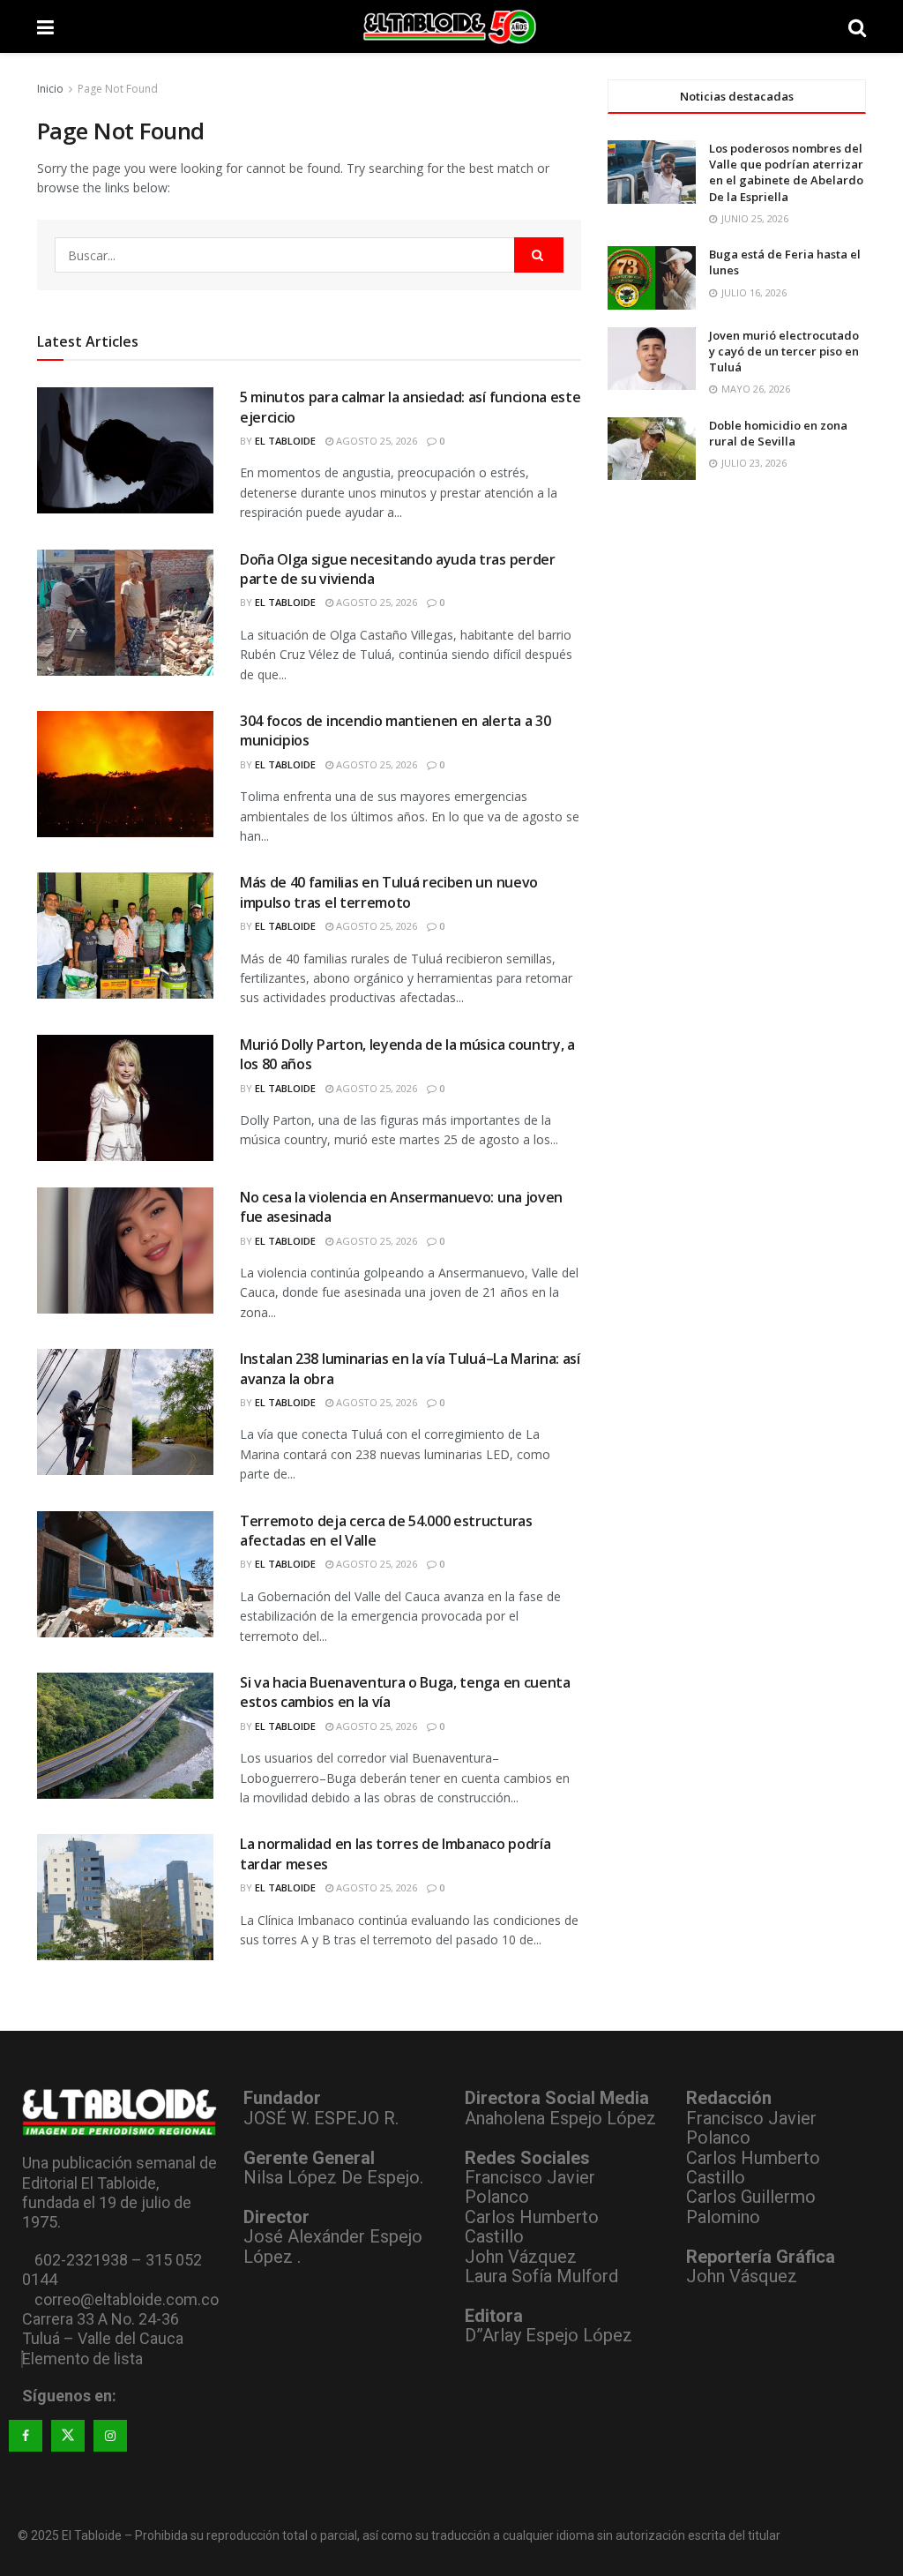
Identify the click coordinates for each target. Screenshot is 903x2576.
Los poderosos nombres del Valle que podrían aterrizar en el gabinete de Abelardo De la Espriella (786, 172)
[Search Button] (857, 26)
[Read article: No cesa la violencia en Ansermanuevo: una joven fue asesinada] (125, 1251)
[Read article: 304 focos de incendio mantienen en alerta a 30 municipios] (125, 774)
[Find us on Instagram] (110, 2436)
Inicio (50, 89)
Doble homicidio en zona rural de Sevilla (778, 433)
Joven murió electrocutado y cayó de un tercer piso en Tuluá (784, 351)
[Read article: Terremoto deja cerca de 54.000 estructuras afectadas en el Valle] (125, 1574)
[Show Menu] (45, 26)
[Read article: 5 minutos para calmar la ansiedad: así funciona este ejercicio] (125, 450)
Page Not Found (118, 89)
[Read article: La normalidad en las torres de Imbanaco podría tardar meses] (125, 1897)
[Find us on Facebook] (26, 2436)
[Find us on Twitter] (68, 2436)
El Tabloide (285, 441)
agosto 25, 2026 (375, 441)
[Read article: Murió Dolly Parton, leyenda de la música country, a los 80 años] (125, 1098)
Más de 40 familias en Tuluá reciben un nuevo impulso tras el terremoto (389, 892)
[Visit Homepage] (451, 26)
